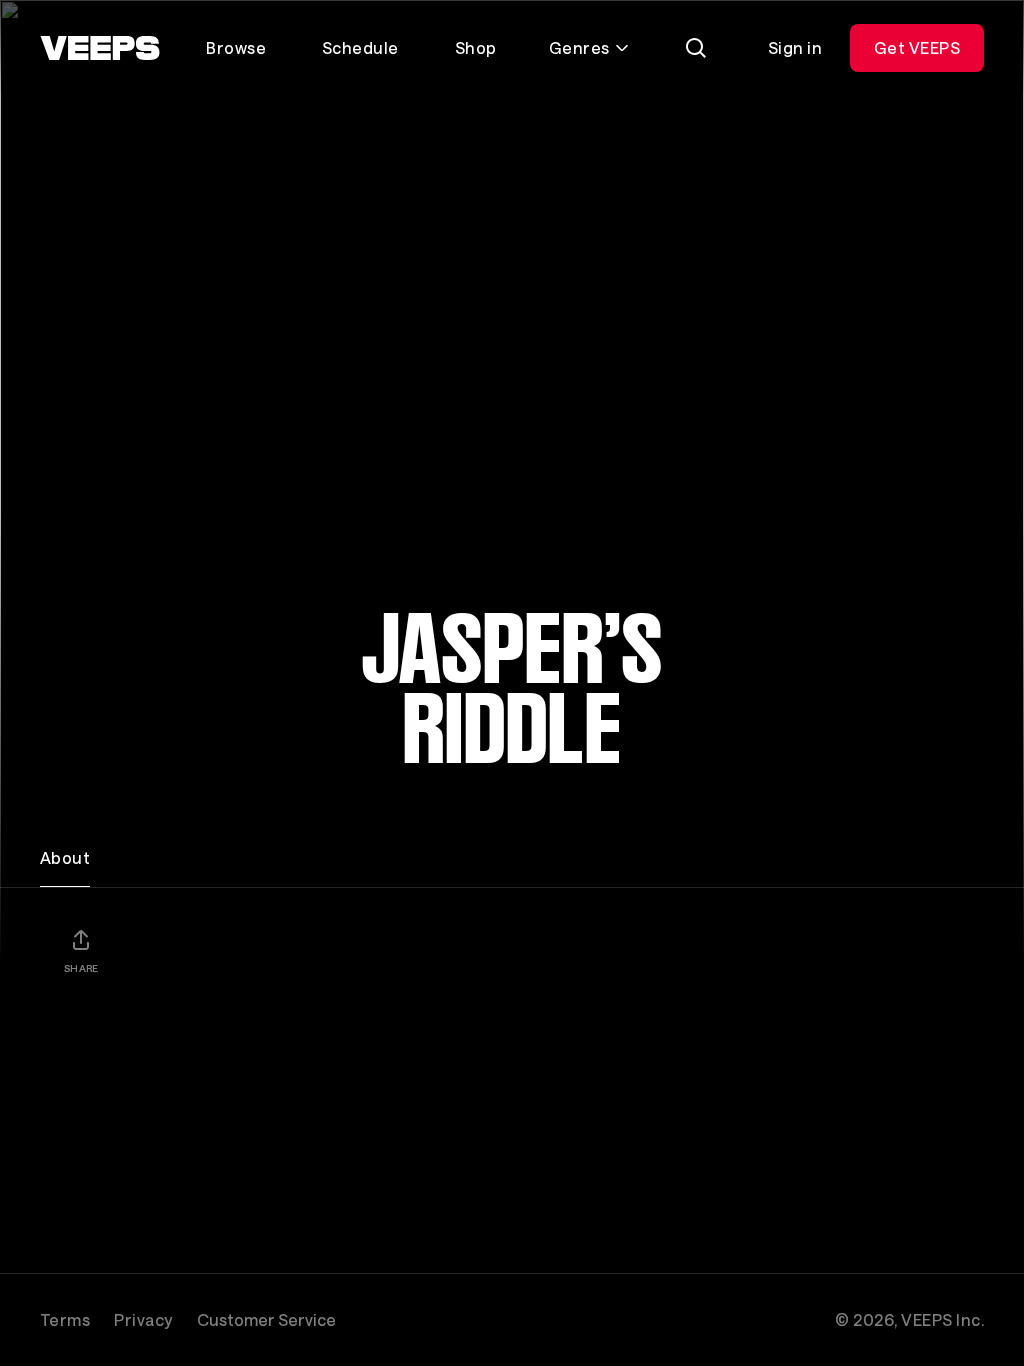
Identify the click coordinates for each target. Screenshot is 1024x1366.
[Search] (696, 48)
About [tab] (65, 857)
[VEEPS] (100, 48)
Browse (236, 47)
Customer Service (266, 1319)
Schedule (360, 47)
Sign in (795, 47)
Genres (579, 47)
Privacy (143, 1319)
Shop (476, 47)
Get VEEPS (917, 47)
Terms (65, 1319)
